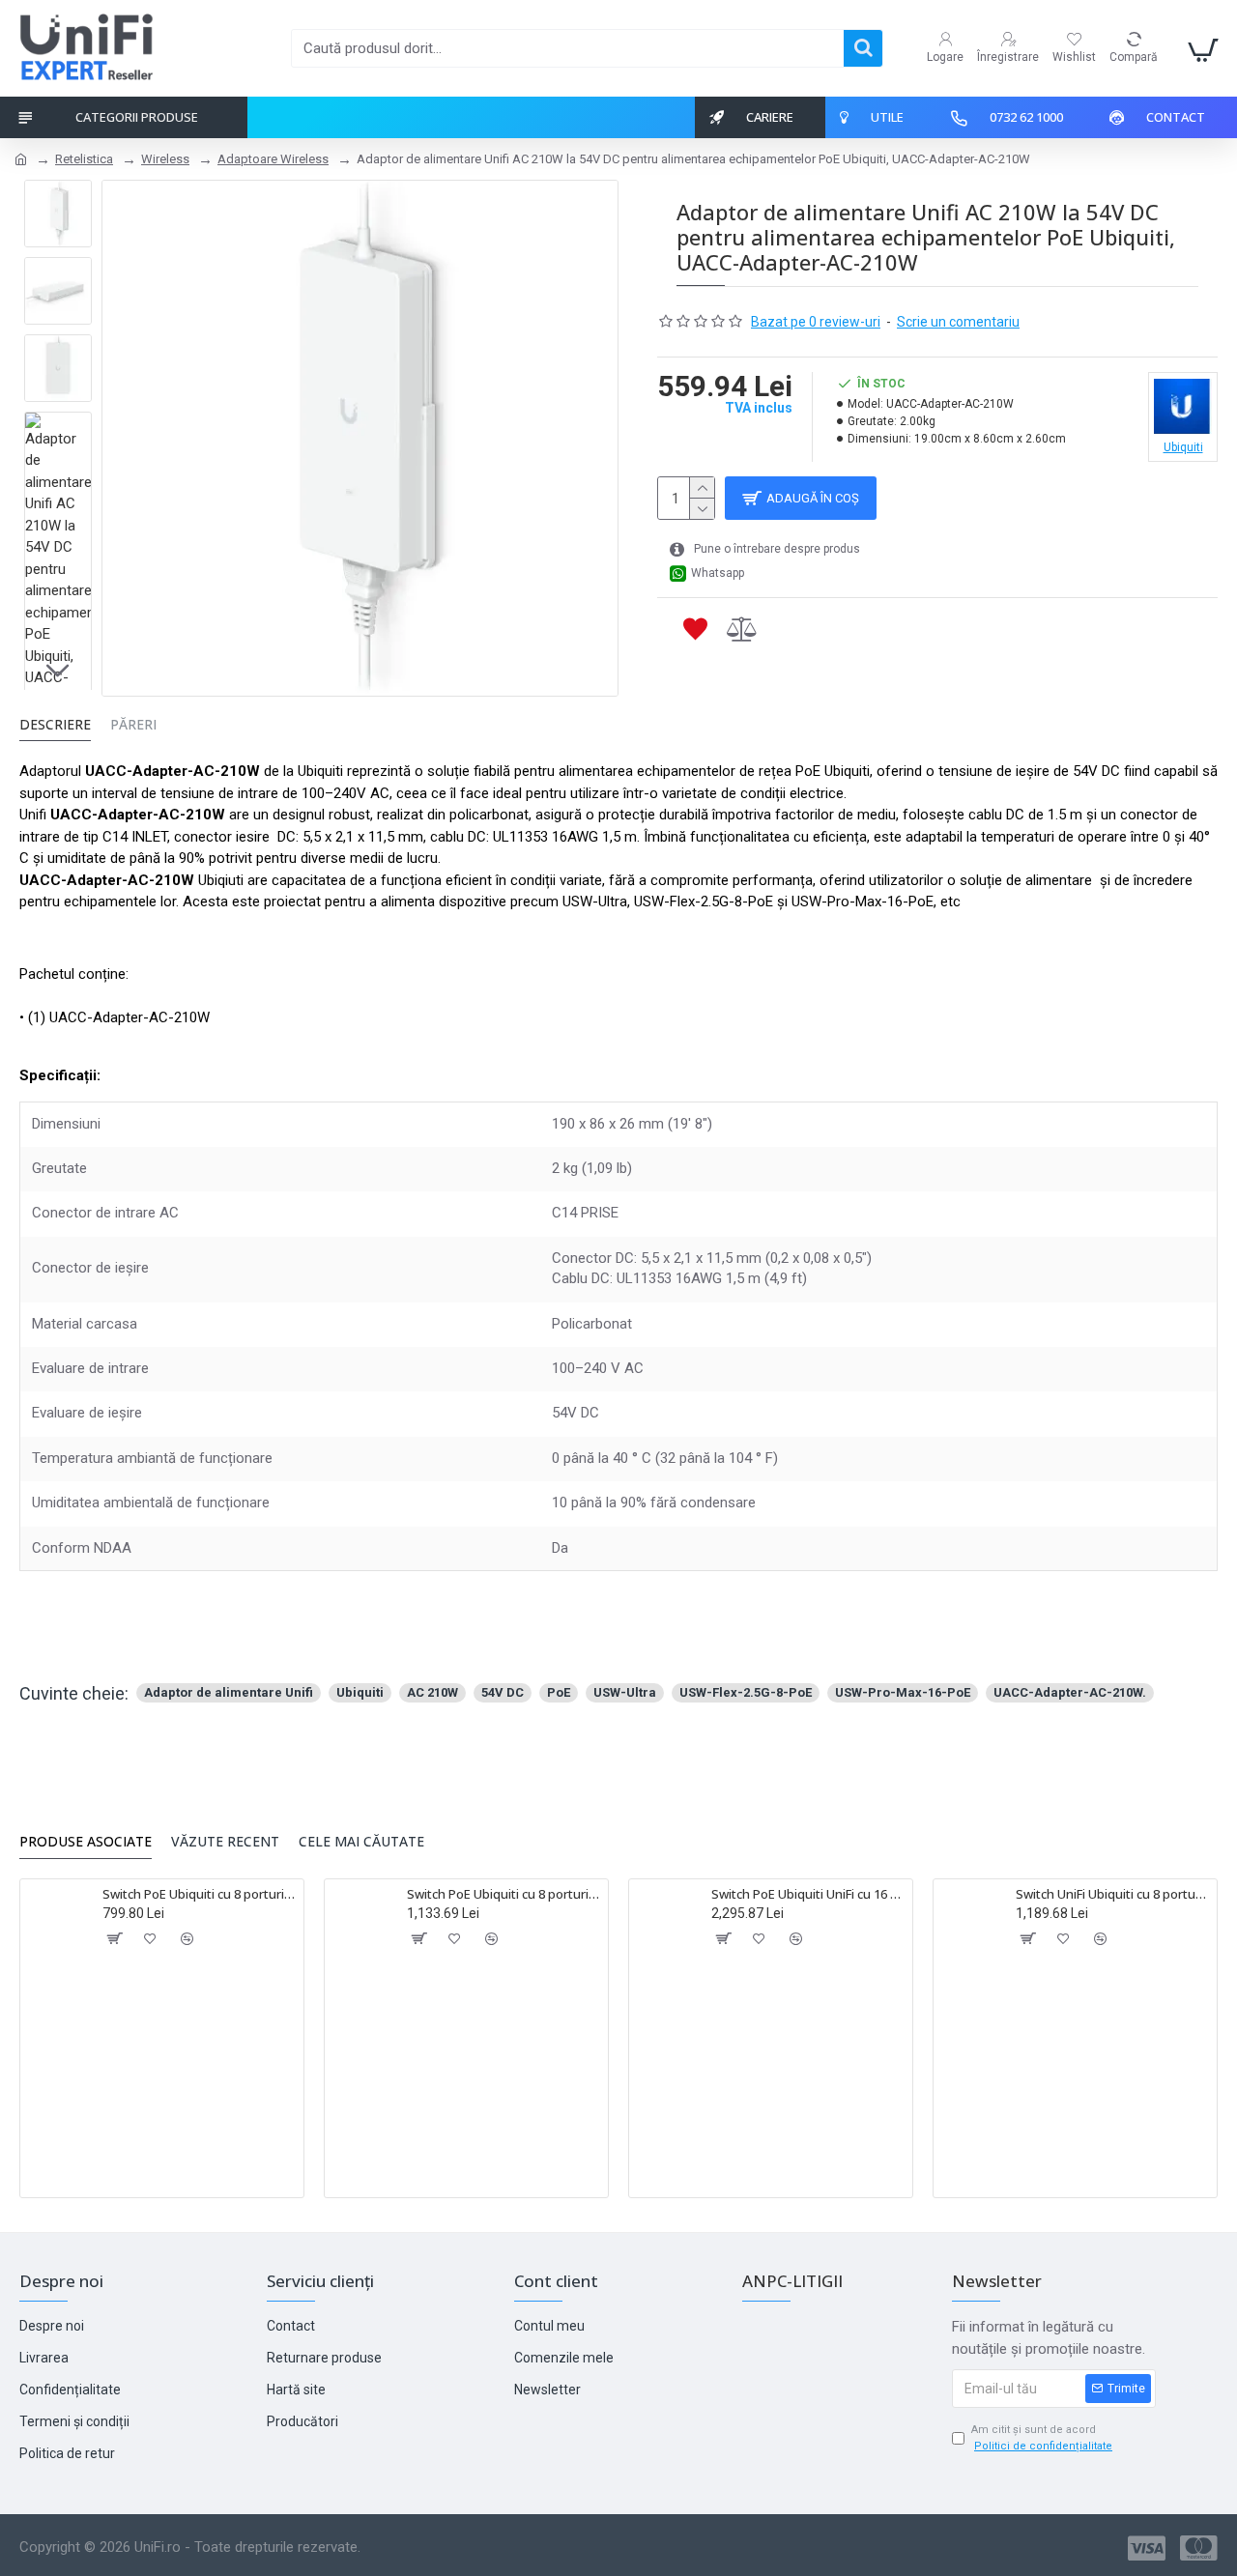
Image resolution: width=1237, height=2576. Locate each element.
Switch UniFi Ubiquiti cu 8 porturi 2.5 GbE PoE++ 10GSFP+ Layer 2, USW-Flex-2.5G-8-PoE (1113, 1894)
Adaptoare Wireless (273, 159)
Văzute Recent (225, 1842)
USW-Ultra (625, 1692)
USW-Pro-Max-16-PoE (903, 1692)
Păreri (133, 725)
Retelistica (84, 159)
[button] (58, 194)
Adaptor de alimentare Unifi (229, 1692)
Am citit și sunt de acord (1042, 2438)
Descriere (55, 725)
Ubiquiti (360, 1692)
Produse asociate (86, 1842)
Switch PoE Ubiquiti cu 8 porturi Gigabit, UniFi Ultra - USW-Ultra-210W (504, 1894)
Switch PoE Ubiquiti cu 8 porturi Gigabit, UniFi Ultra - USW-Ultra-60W (200, 1894)
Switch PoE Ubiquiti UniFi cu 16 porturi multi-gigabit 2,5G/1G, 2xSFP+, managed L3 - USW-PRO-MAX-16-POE (808, 1894)
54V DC (503, 1692)
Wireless (165, 159)
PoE (559, 1692)
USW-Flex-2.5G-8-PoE (746, 1692)
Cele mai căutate (361, 1842)
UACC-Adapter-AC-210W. (1070, 1692)
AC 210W (432, 1692)
